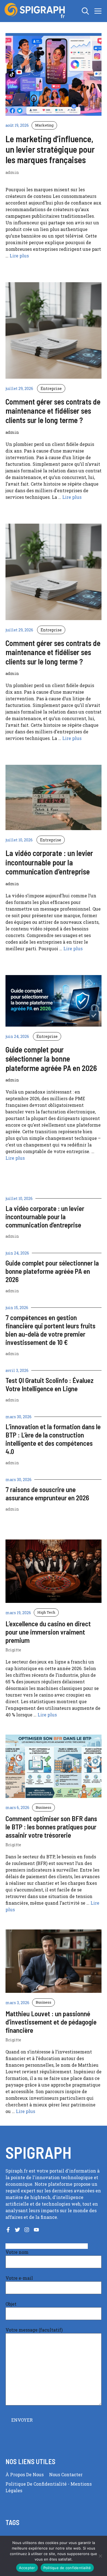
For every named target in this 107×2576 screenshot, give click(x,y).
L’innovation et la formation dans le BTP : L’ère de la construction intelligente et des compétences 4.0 (53, 1439)
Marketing (44, 125)
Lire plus (19, 256)
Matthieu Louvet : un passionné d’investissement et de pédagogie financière (51, 2022)
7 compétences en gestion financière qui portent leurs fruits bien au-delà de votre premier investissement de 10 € (50, 1330)
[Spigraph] (36, 11)
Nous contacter (66, 2474)
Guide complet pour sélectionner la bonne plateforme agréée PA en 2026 (52, 1271)
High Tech (46, 1612)
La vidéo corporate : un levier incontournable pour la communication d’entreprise (45, 1216)
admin (12, 1236)
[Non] (100, 2556)
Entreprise (51, 388)
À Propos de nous (25, 2474)
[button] (85, 11)
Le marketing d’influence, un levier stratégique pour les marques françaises (50, 149)
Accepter (27, 2568)
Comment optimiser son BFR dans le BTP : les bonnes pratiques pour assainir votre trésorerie (51, 1827)
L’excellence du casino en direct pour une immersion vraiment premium (48, 1632)
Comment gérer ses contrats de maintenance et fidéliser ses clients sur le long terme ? (53, 411)
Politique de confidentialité (37, 2484)
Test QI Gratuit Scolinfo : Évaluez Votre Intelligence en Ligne (50, 1384)
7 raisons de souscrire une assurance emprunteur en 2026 (47, 1493)
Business (43, 1807)
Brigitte (13, 1650)
